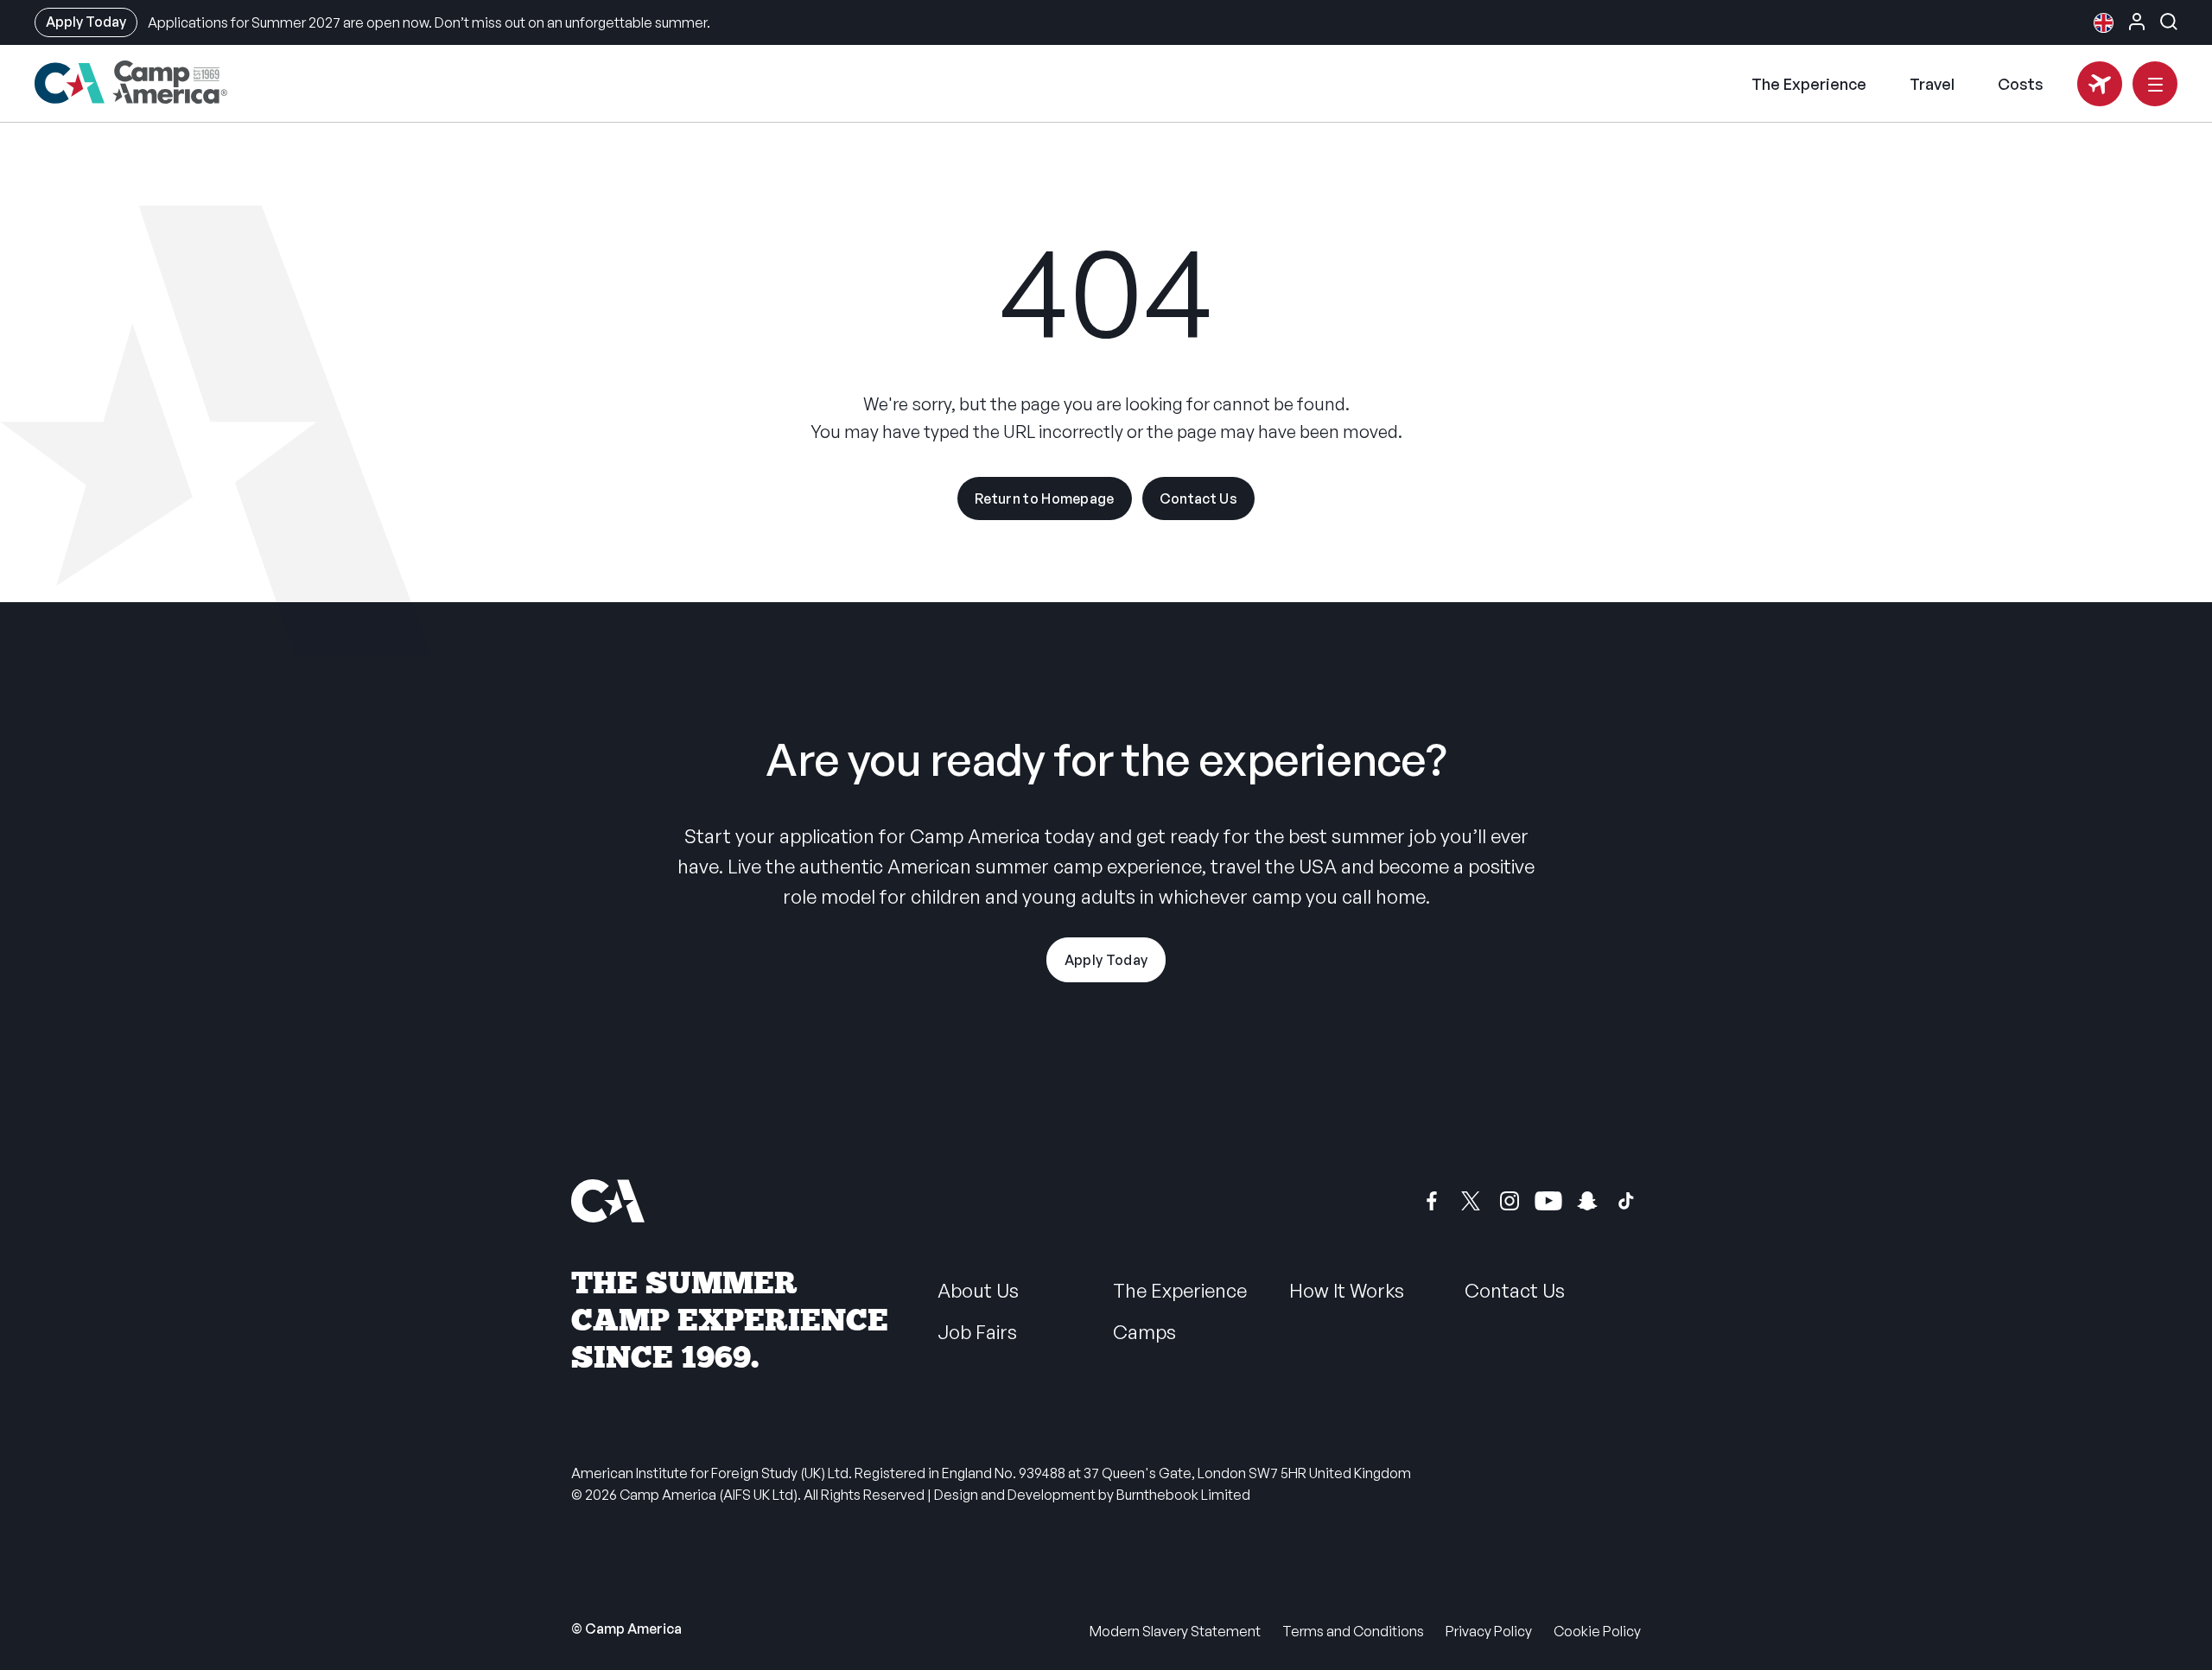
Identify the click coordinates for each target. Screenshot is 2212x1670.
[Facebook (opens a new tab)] (1432, 1201)
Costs (2021, 84)
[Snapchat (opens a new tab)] (1587, 1201)
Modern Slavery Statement (1175, 1631)
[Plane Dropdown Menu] (2100, 84)
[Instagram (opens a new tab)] (1510, 1201)
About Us (978, 1290)
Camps (1144, 1332)
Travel (1932, 84)
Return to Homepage (1045, 498)
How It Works (1347, 1290)
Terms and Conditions (1353, 1631)
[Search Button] (2169, 22)
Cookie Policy (1597, 1631)
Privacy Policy (1489, 1631)
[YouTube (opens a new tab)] (1548, 1201)
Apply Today (86, 22)
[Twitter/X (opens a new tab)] (1471, 1201)
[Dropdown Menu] (2155, 84)
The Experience (1809, 84)
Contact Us (1198, 498)
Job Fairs (977, 1332)
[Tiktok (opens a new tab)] (1626, 1201)
